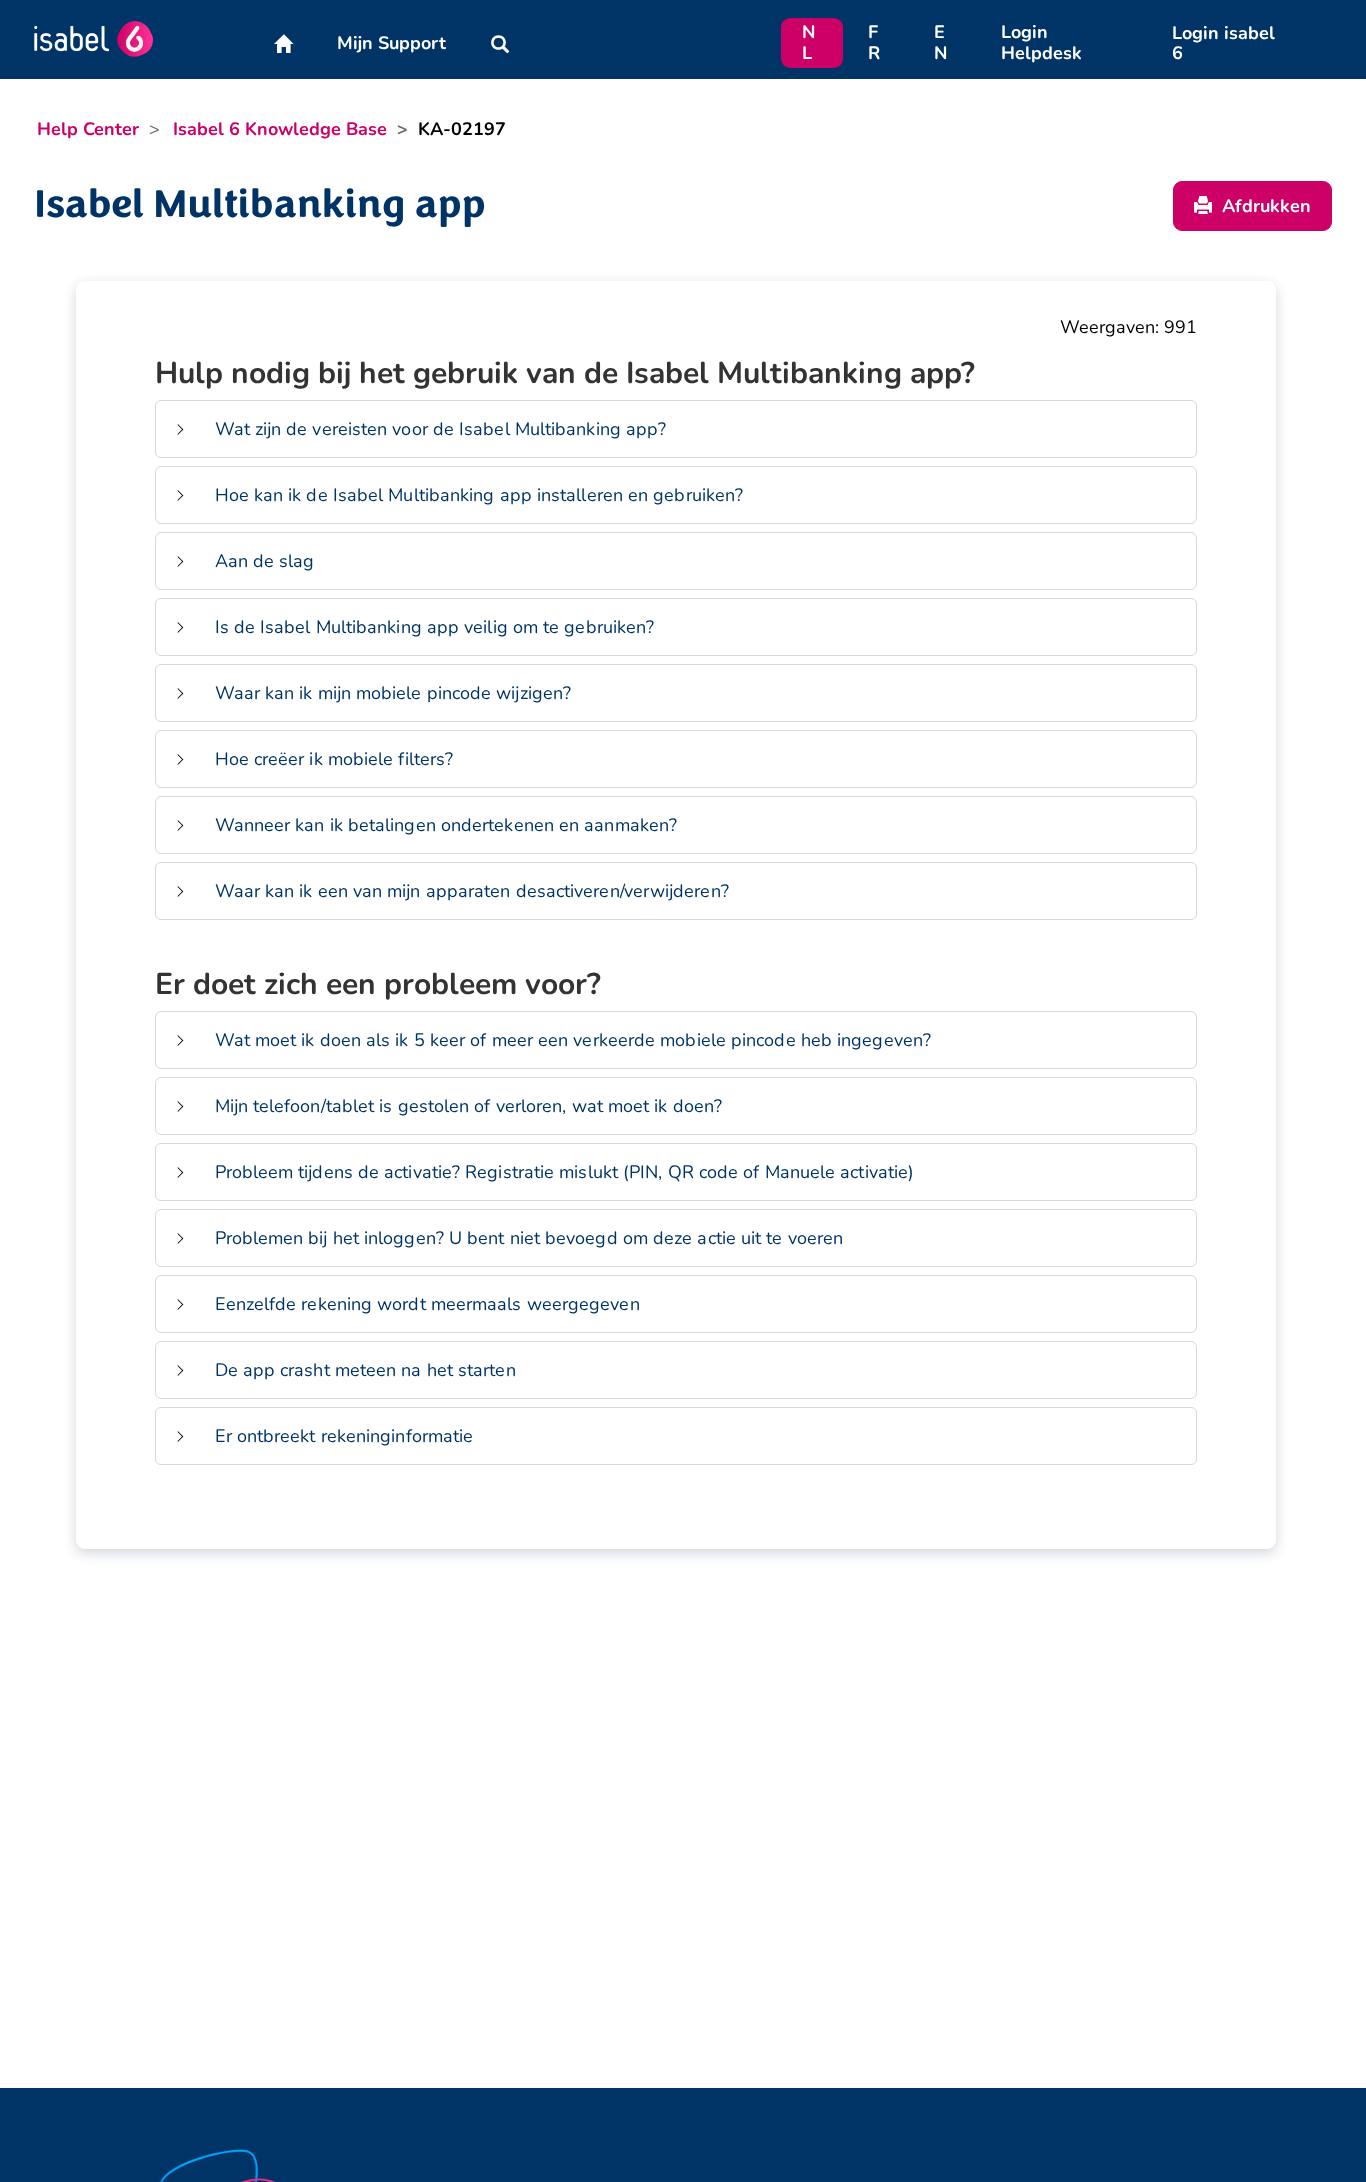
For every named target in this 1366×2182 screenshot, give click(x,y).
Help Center (88, 129)
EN (940, 42)
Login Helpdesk (1041, 42)
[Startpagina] (283, 43)
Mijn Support (391, 43)
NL (808, 42)
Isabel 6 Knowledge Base (280, 129)
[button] (500, 43)
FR (874, 42)
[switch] (180, 429)
